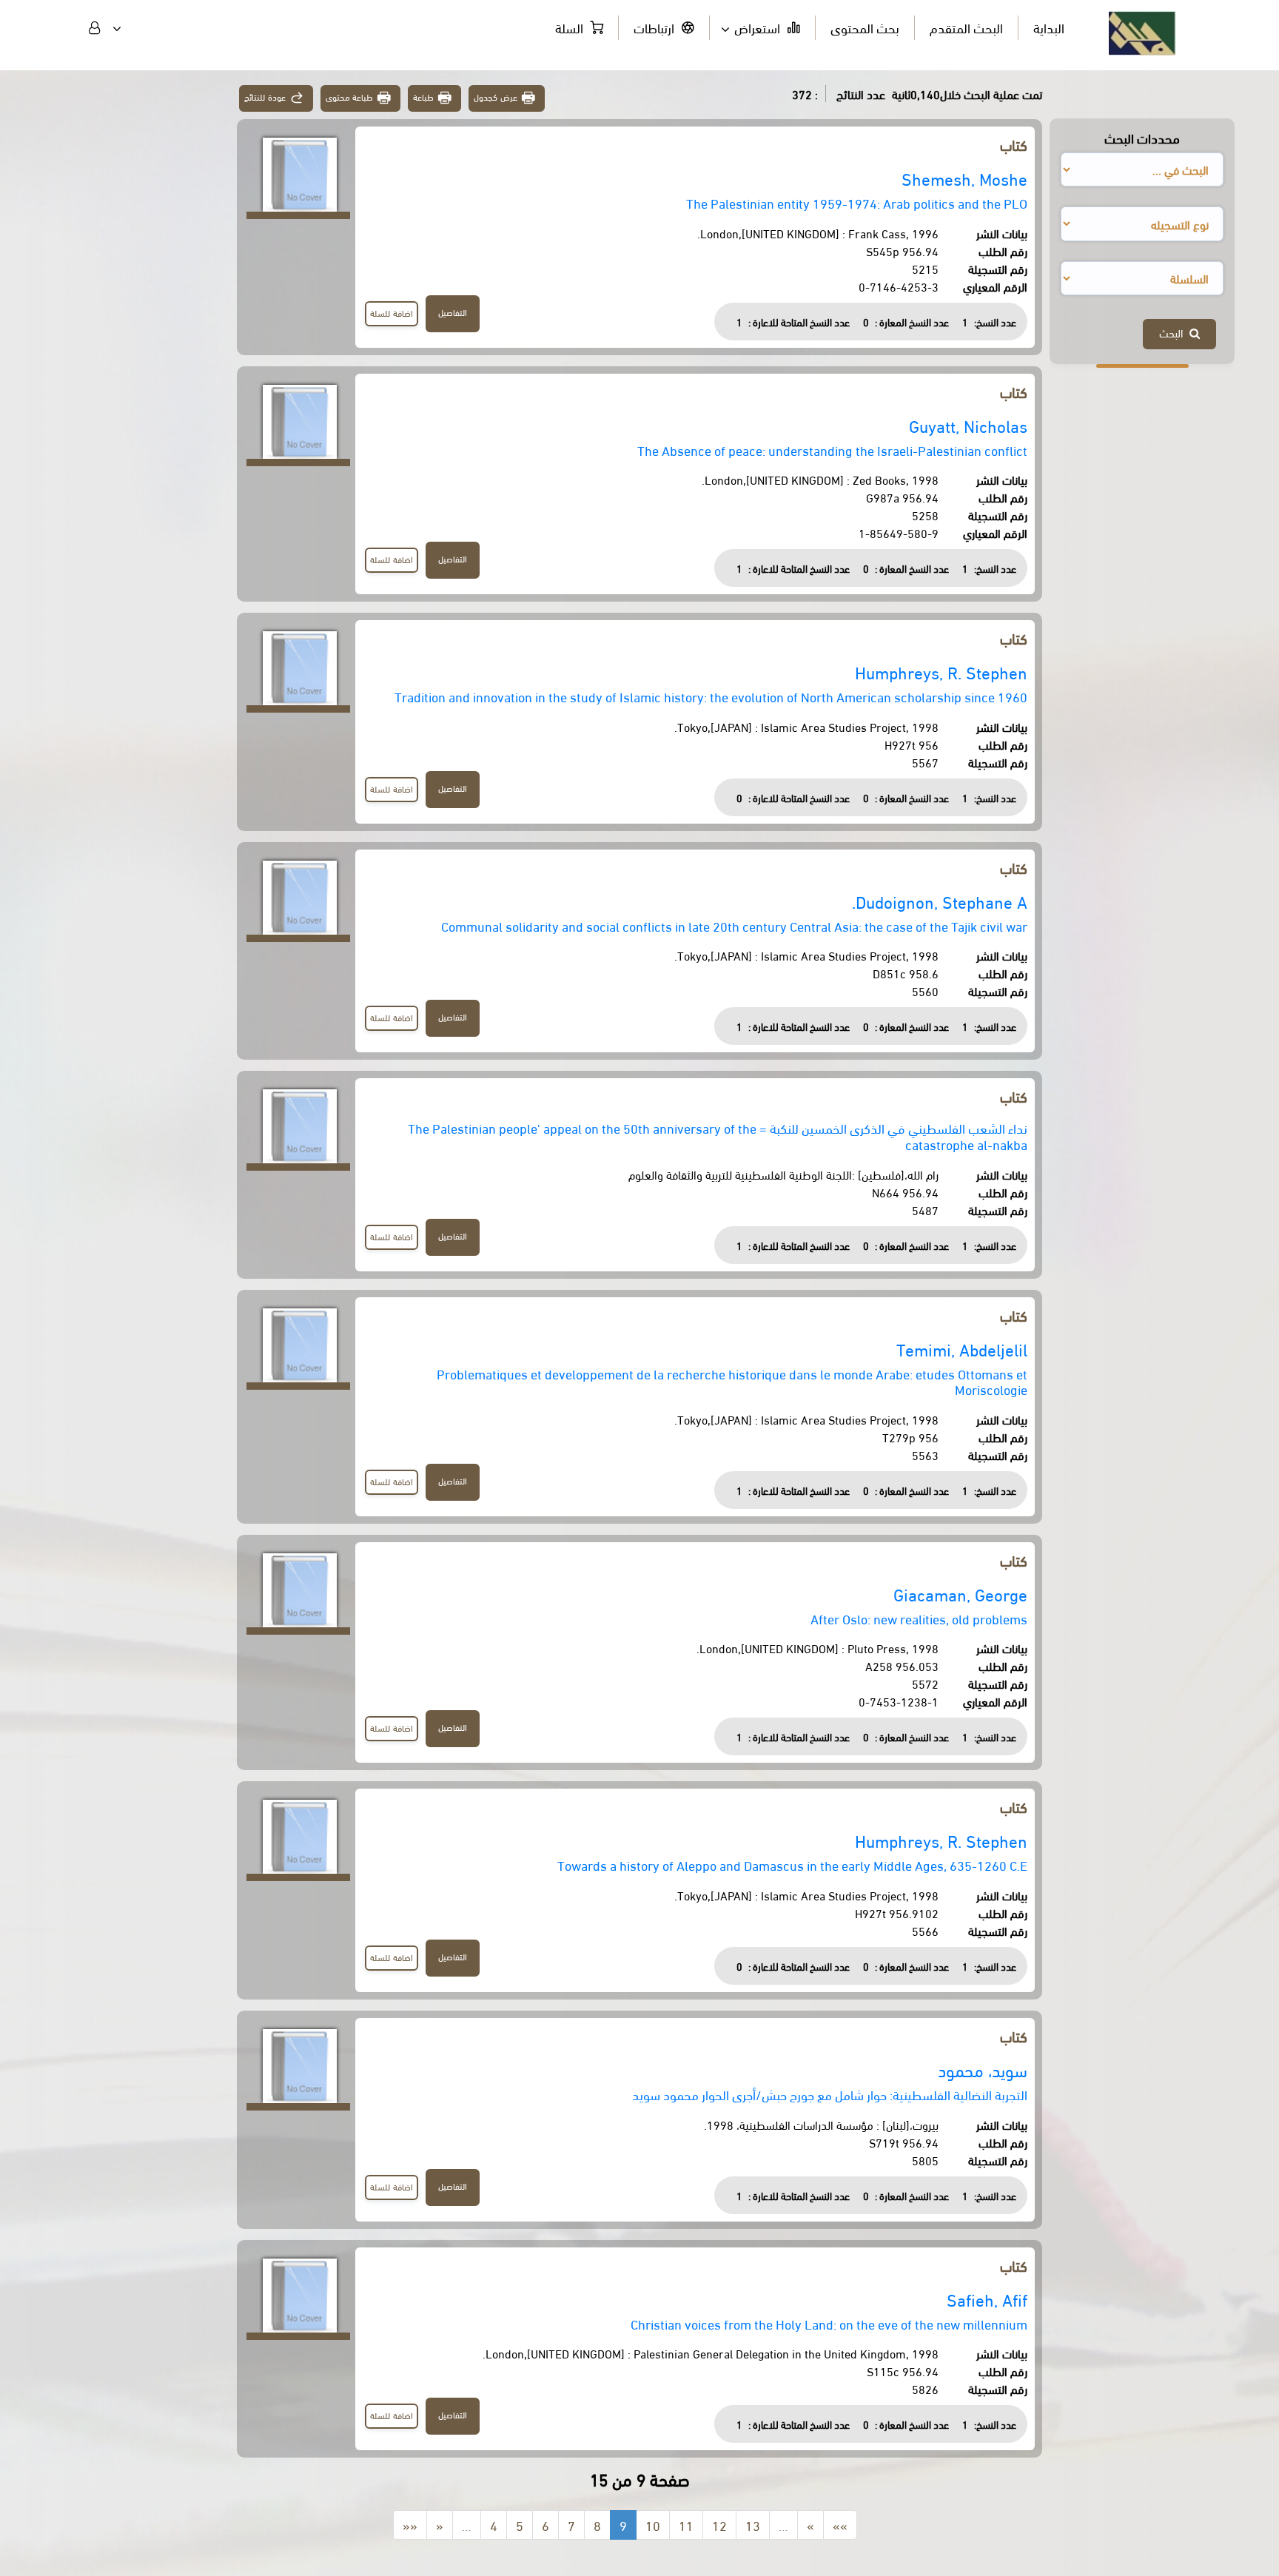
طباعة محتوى (350, 97)
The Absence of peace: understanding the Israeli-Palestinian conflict (832, 450)
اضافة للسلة (392, 313)
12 (719, 2525)
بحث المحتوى (865, 27)
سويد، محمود (983, 2069)
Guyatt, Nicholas (968, 425)
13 (753, 2525)
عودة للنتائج (265, 97)
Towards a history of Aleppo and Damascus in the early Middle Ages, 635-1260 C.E (792, 1864)
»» (840, 2525)
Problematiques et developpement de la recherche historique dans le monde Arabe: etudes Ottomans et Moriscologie (732, 1381)
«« (410, 2525)
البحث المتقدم (966, 27)
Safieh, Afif (987, 2299)
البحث (1174, 332)
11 (686, 2525)
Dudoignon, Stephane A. (940, 901)
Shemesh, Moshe (964, 178)
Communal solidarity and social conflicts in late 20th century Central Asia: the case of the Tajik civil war (734, 925)
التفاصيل (453, 312)
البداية (1049, 27)
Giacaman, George (960, 1594)
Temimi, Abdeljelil (962, 1349)
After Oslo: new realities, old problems (919, 1618)
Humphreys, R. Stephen (941, 672)
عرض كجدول (496, 97)
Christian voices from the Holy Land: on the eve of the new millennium (829, 2323)
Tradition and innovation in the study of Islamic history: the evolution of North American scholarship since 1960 (711, 696)
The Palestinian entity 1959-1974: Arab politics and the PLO (857, 202)
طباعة (423, 97)
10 (653, 2525)
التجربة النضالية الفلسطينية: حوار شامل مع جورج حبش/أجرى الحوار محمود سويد (830, 2094)
